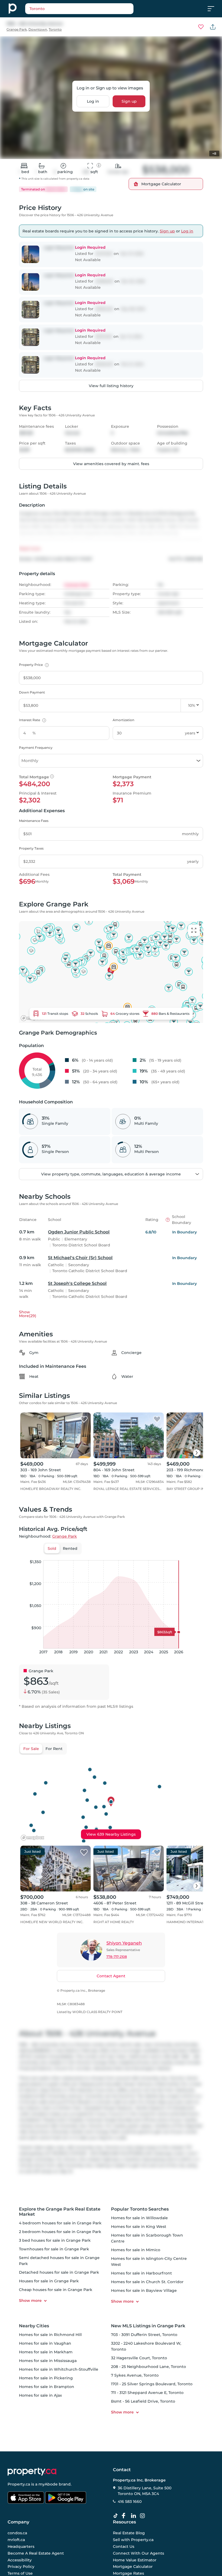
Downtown (38, 29)
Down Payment (32, 692)
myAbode (48, 2484)
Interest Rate (32, 720)
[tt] (117, 2516)
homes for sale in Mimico (136, 2250)
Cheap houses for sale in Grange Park (56, 2290)
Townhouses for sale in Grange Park (54, 2249)
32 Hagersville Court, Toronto (139, 2358)
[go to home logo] (32, 2472)
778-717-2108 (117, 1957)
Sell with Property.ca (133, 2540)
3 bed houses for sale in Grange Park (55, 2240)
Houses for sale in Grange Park (49, 2281)
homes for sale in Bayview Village (144, 2290)
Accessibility (20, 2560)
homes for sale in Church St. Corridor (147, 2282)
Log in (93, 101)
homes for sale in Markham (46, 2352)
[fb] (126, 2516)
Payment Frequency (36, 748)
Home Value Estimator (135, 2560)
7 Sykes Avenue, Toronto (135, 2375)
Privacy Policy (21, 2567)
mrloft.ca (16, 2540)
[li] (135, 2516)
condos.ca (17, 2533)
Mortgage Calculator (133, 2567)
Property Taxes (31, 848)
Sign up (129, 101)
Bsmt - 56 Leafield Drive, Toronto (143, 2401)
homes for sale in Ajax (40, 2395)
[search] (79, 9)
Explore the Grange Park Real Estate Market (60, 2212)
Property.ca (19, 2484)
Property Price (33, 665)
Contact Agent (111, 1976)
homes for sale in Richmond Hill (50, 2335)
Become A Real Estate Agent (36, 2553)
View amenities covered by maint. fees (111, 464)
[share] (213, 27)
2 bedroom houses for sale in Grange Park (60, 2232)
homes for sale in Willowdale (139, 2218)
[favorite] (84, 1420)
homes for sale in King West (139, 2227)
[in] (143, 2516)
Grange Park (17, 29)
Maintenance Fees (34, 821)
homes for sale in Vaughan (45, 2343)
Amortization (123, 720)
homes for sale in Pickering (46, 2378)
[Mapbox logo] (32, 1838)
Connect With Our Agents (138, 2553)
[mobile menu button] (214, 9)
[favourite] (201, 27)
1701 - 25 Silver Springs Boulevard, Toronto (152, 2384)
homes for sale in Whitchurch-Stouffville (59, 2369)
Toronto (55, 29)
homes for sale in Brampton (47, 2387)
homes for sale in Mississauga (48, 2361)
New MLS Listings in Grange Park (148, 2326)
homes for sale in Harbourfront (141, 2273)
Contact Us (124, 2546)
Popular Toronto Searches (140, 2209)
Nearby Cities (34, 2326)
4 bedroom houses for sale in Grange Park (60, 2223)
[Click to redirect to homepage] (13, 9)
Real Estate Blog (129, 2533)
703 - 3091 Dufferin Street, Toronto (144, 2335)
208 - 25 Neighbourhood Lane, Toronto (148, 2367)
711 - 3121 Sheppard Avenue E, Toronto (147, 2393)
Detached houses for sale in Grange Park (59, 2272)
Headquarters (21, 2546)
